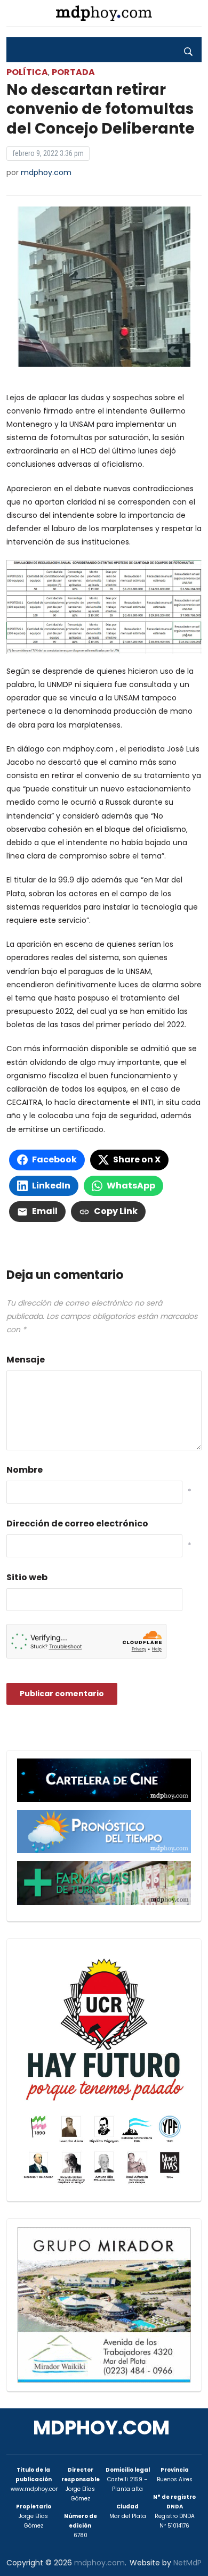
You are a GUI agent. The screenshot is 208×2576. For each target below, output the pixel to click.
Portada (73, 72)
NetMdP (187, 2563)
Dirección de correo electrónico (77, 1524)
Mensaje (26, 1360)
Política (27, 72)
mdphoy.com (46, 172)
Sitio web (27, 1577)
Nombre (25, 1470)
